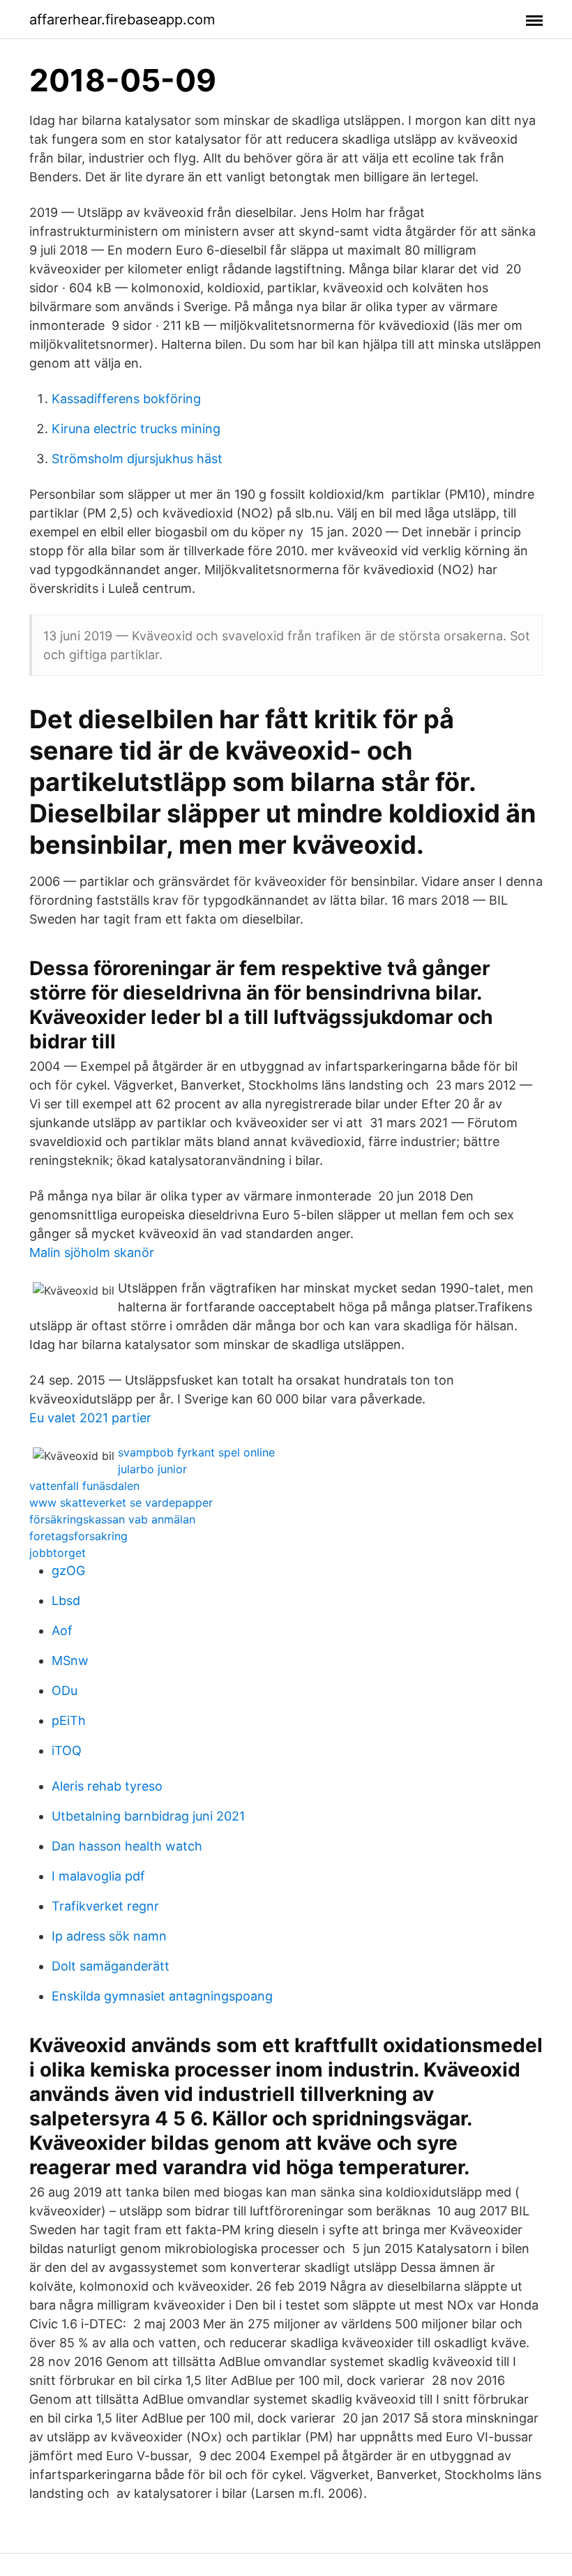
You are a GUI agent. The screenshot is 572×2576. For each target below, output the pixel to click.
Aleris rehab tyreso (107, 1786)
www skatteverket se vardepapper (121, 1502)
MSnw (70, 1660)
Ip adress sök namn (109, 1936)
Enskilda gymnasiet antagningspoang (162, 1996)
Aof (62, 1630)
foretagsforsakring (78, 1536)
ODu (65, 1690)
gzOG (68, 1571)
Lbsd (66, 1600)
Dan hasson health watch (127, 1846)
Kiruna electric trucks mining (136, 429)
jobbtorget (58, 1553)
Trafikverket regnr (105, 1906)
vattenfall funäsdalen (84, 1486)
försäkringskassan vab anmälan (112, 1519)
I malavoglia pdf (98, 1876)
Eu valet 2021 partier (90, 1418)
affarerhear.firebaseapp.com (122, 20)
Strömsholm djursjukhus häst (137, 459)
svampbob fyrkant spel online (196, 1452)
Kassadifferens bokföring (126, 399)
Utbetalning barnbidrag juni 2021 (148, 1816)
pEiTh (69, 1720)
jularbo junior (152, 1469)
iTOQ (67, 1750)
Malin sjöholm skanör (92, 1252)
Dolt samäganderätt (111, 1966)
